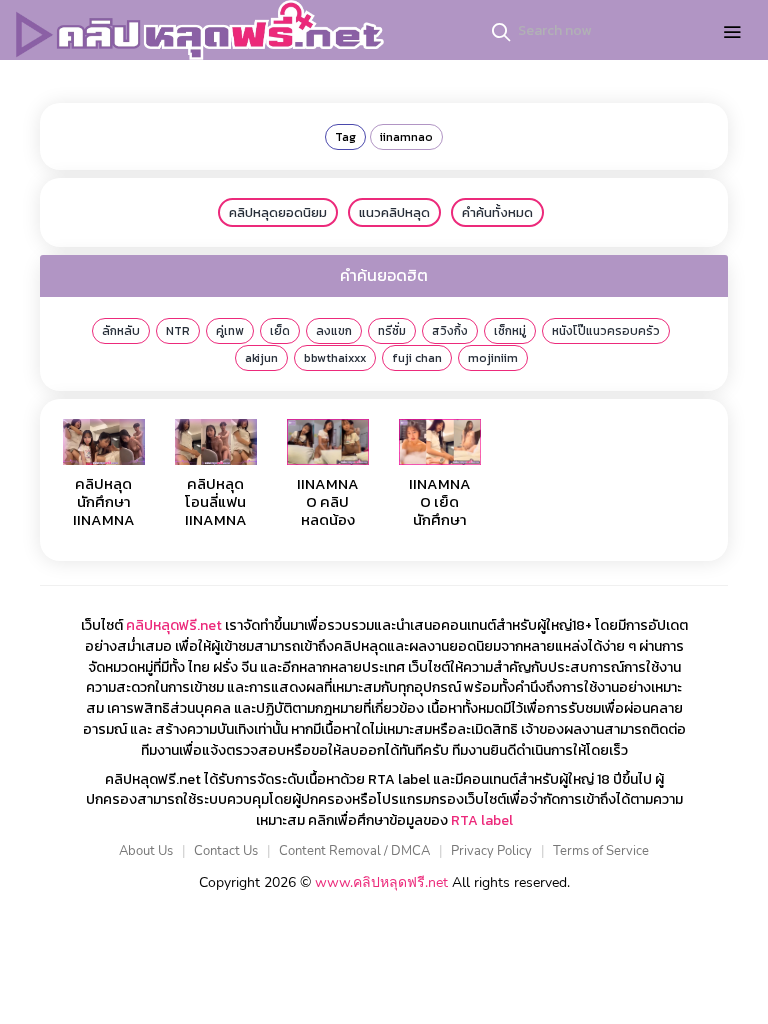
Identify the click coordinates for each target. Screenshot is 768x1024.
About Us (146, 851)
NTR (178, 331)
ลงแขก (334, 331)
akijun (261, 358)
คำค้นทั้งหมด (497, 212)
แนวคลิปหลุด (394, 212)
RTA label (482, 820)
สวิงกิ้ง (450, 331)
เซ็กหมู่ (510, 331)
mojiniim (493, 358)
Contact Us (226, 851)
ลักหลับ (121, 331)
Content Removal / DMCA (354, 851)
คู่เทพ (230, 331)
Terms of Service (601, 851)
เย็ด (280, 331)
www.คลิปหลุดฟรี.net (381, 882)
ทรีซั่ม (392, 331)
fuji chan (417, 358)
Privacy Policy (491, 851)
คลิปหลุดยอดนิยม (278, 212)
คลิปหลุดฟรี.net (174, 625)
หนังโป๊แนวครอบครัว (606, 331)
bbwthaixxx (335, 358)
